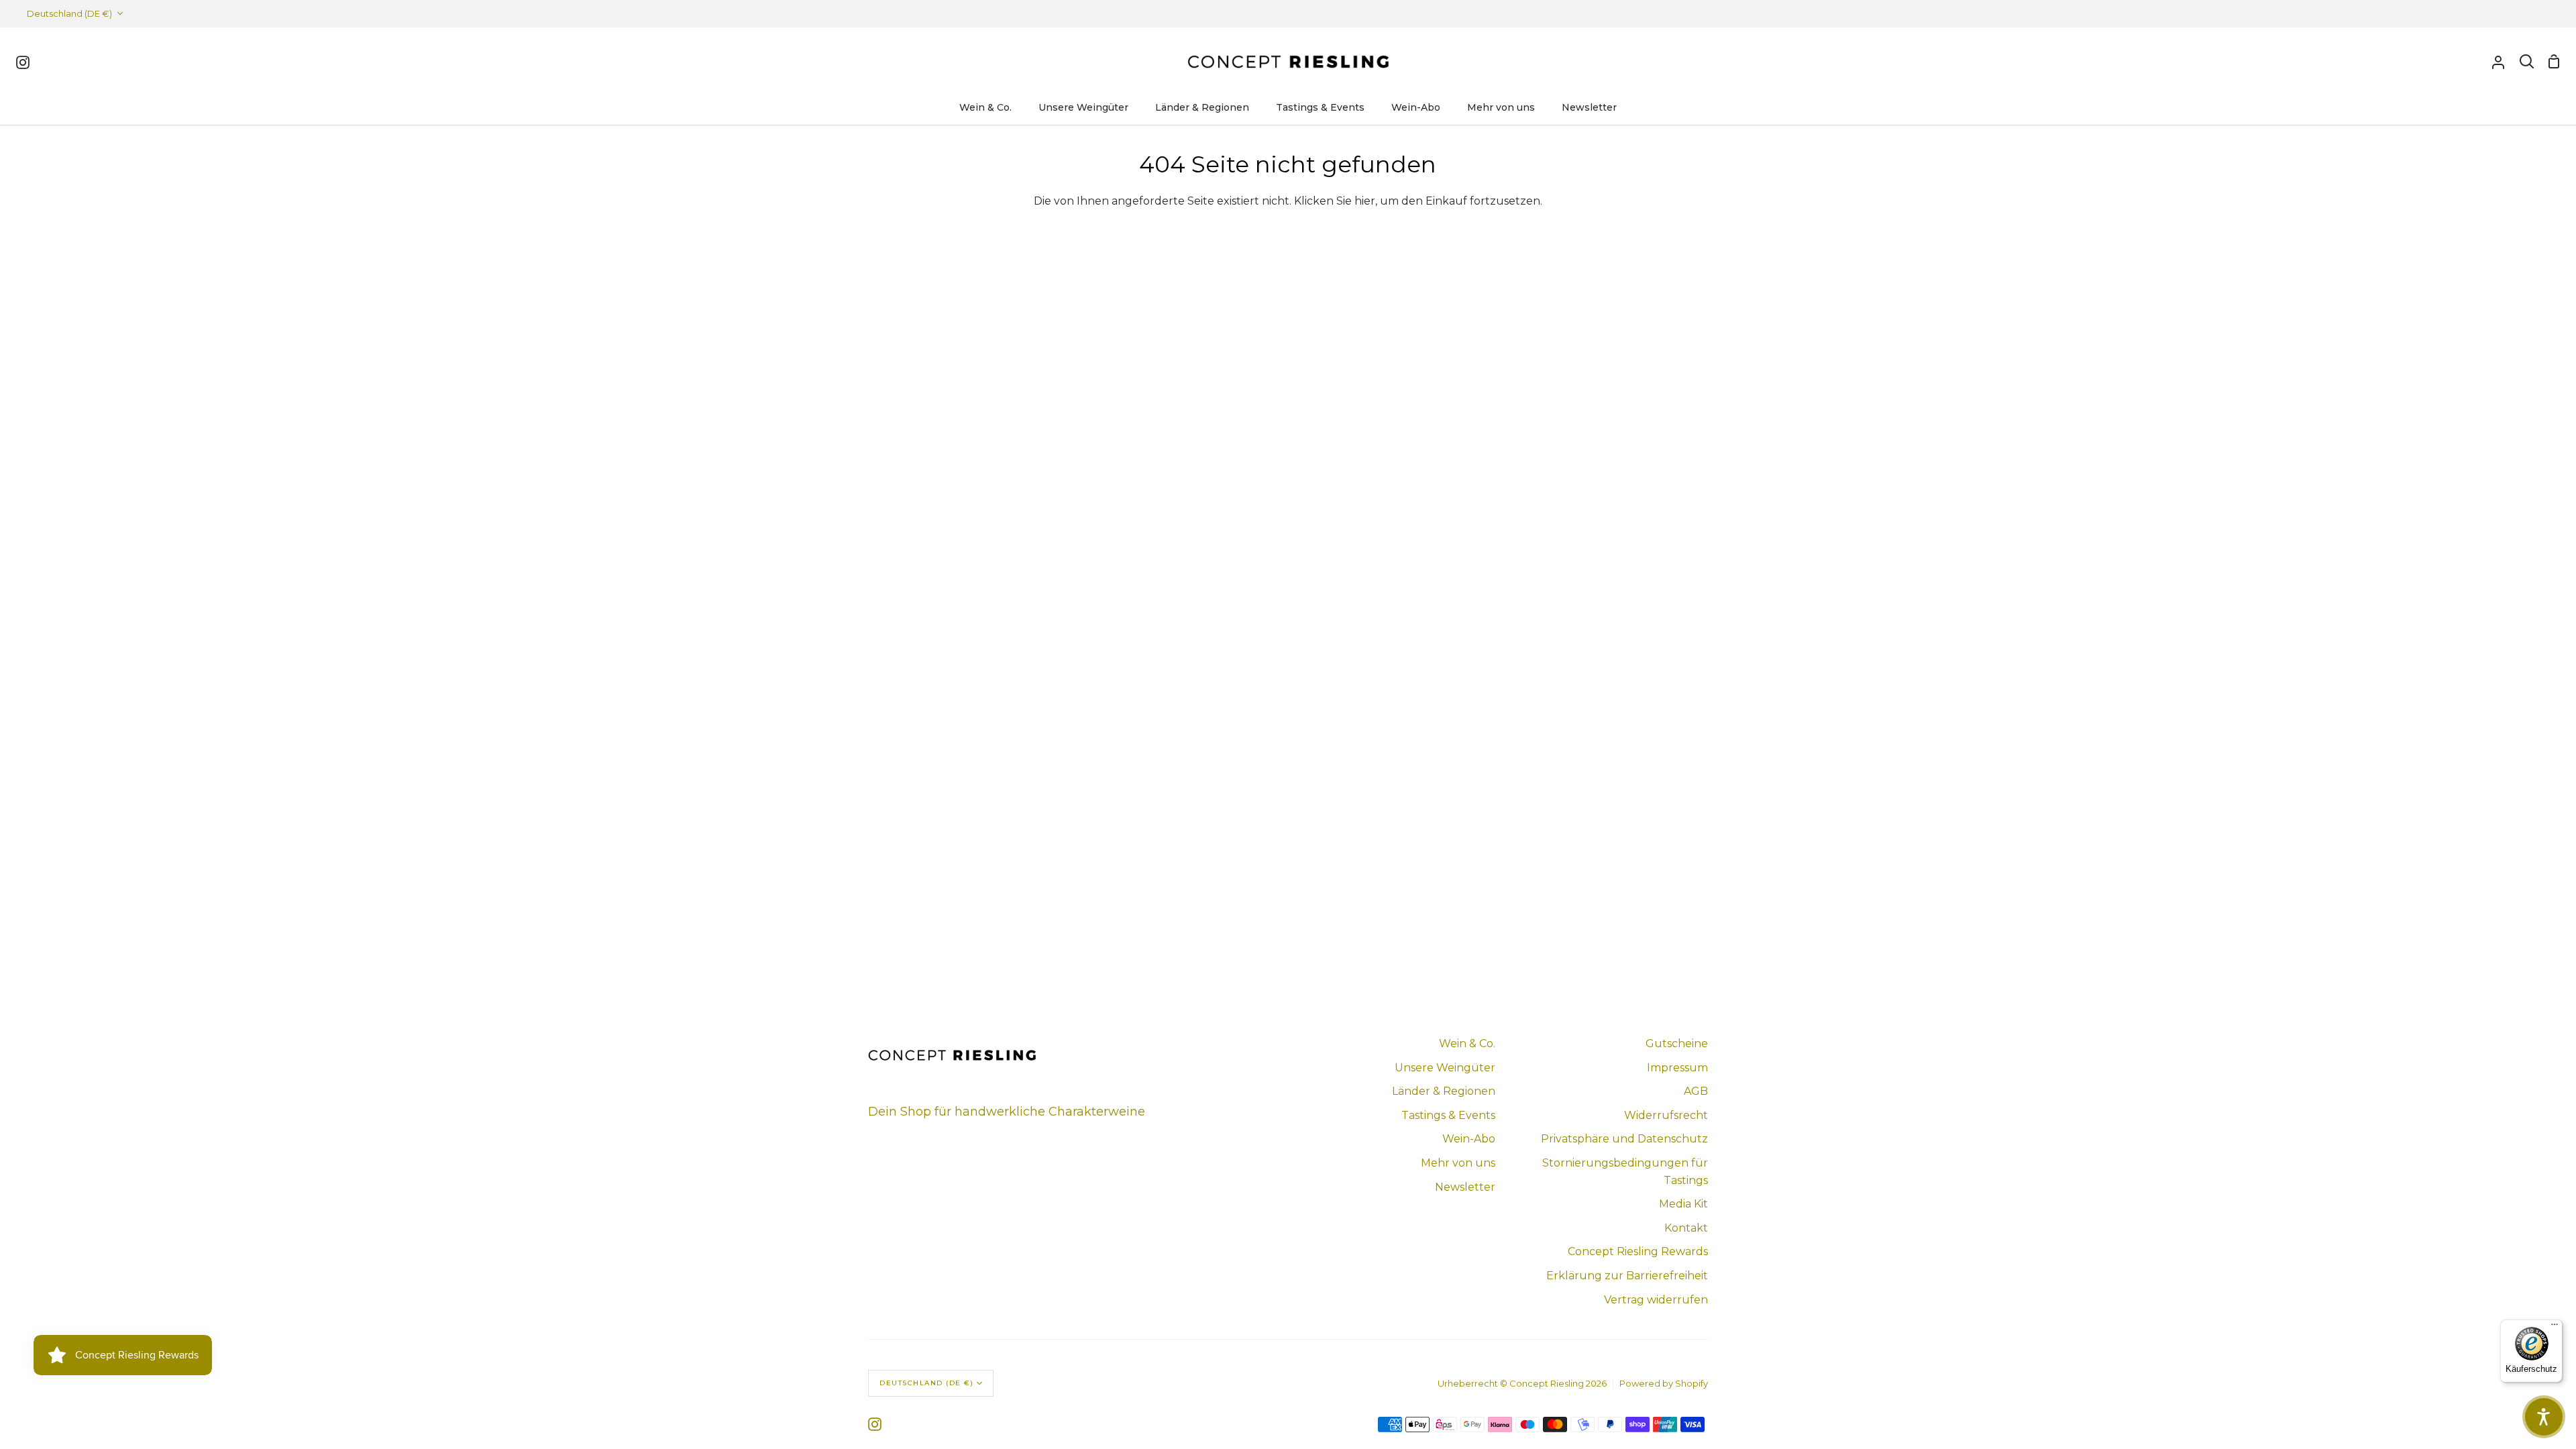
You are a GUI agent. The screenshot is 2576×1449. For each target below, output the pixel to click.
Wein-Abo (1469, 1139)
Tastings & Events (1448, 1115)
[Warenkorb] (2554, 62)
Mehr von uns (1458, 1163)
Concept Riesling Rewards (1638, 1251)
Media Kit (1683, 1204)
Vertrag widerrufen (1656, 1300)
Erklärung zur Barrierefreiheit (1627, 1276)
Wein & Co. (1467, 1043)
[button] (2544, 1417)
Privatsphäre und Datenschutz (1624, 1139)
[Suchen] (2527, 62)
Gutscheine (1677, 1043)
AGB (1696, 1091)
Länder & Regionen (1444, 1091)
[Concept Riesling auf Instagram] (875, 1424)
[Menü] (2555, 1328)
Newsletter (1465, 1187)
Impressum (1677, 1068)
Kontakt (1686, 1228)
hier (1365, 201)
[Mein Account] (2498, 62)
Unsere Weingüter (1445, 1068)
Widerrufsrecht (1666, 1115)
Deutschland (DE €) (69, 13)
